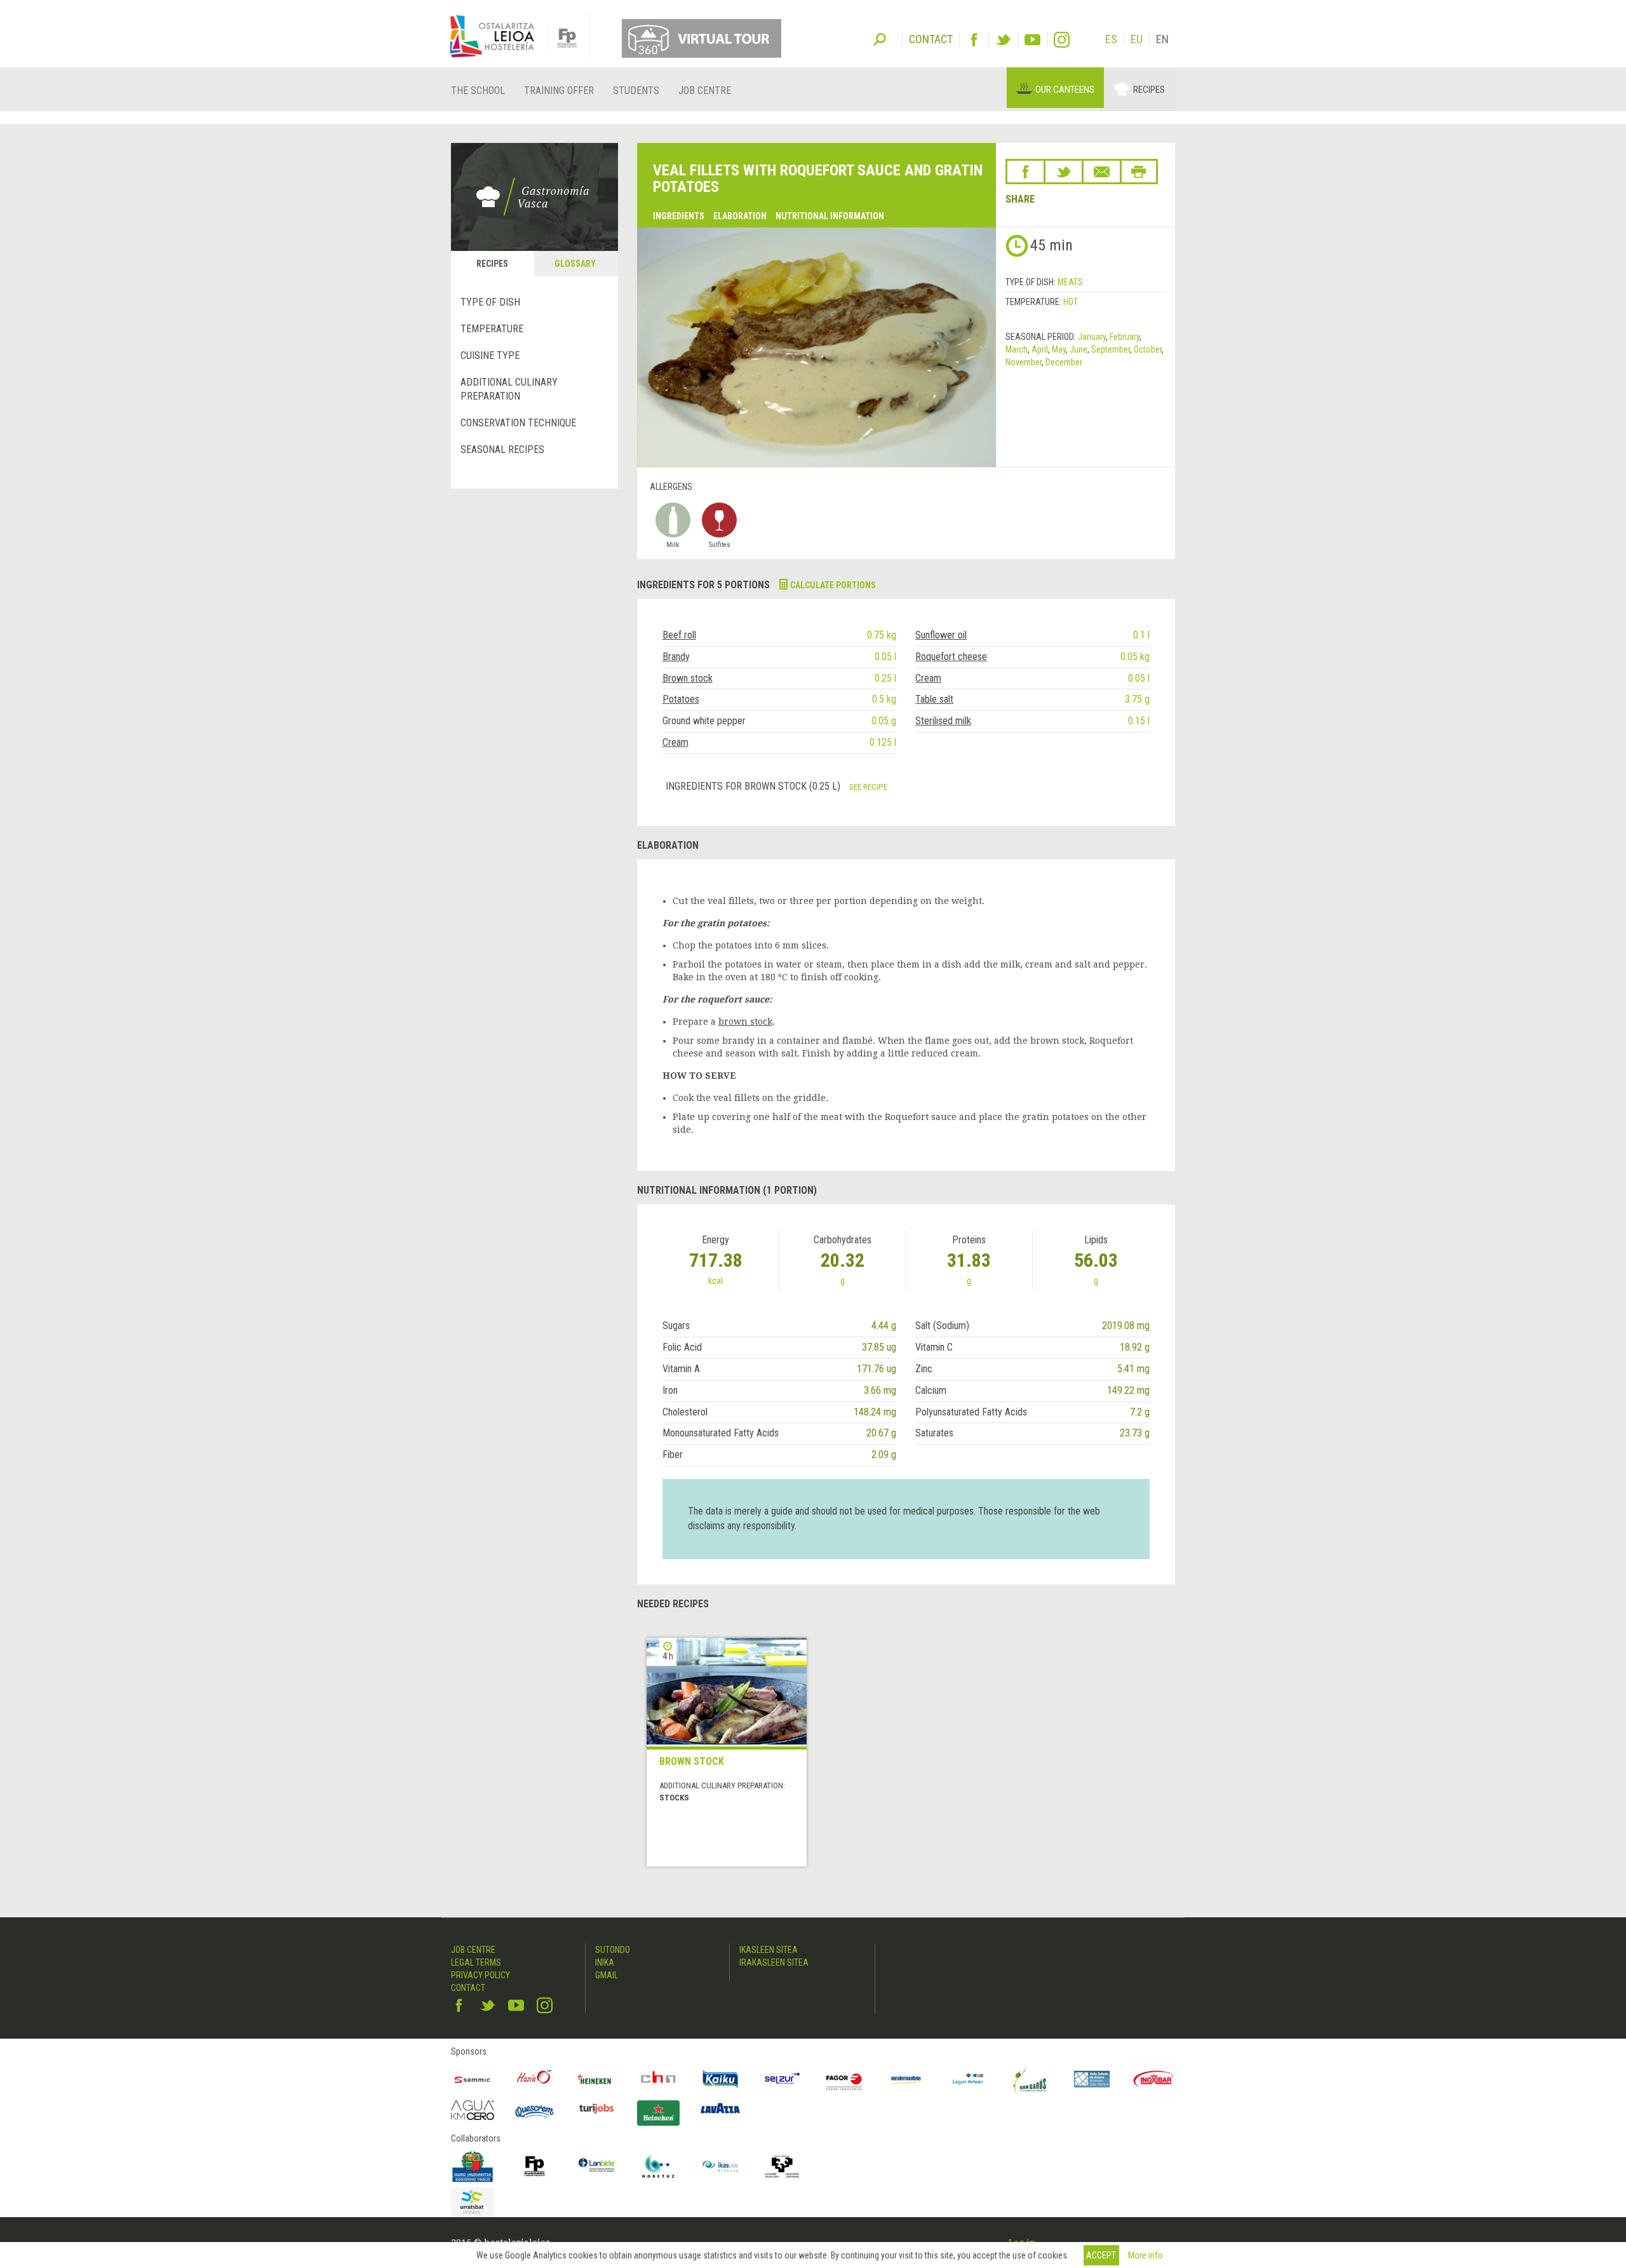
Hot (1071, 302)
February (1125, 337)
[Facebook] (974, 40)
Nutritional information (830, 216)
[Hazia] (535, 2079)
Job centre (705, 91)
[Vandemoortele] (906, 2079)
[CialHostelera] (659, 2079)
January (1092, 337)
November (1024, 362)
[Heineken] (596, 2079)
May (1059, 349)
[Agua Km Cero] (473, 2110)
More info (1146, 2255)
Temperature (492, 329)
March (1017, 349)
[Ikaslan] (720, 2166)
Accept (1101, 2255)
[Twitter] (1003, 40)
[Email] (1102, 172)
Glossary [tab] (575, 264)
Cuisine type (490, 355)
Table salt (934, 699)
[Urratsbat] (473, 2202)
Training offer (559, 91)
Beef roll (679, 635)
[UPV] (783, 2166)
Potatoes (681, 699)
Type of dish (490, 302)
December (1064, 362)
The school (478, 91)
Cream (928, 678)
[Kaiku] (720, 2079)
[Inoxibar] (1154, 2079)
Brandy (676, 657)
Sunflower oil (941, 635)
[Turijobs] (596, 2109)
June (1078, 349)
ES (1111, 39)
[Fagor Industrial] (844, 2079)
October (1148, 349)
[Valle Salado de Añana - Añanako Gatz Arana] (1092, 2079)
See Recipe (868, 786)
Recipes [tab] (492, 264)
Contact (468, 1988)
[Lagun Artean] (968, 2079)
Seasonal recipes (502, 449)
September (1111, 349)
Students (636, 91)
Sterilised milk (943, 721)
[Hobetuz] (659, 2166)
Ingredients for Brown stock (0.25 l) (754, 786)
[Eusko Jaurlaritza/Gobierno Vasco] (473, 2166)
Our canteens (1065, 90)
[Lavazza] (720, 2107)
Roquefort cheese (951, 657)
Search (880, 38)
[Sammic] (473, 2079)
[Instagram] (1062, 40)
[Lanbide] (596, 2166)
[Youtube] (1032, 40)
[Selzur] (783, 2079)
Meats (1070, 282)
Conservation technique (518, 423)
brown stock (745, 1022)
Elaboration (740, 216)
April (1040, 349)
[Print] (1139, 172)
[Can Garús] (1030, 2079)
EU (1137, 39)
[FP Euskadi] (535, 2166)
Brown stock (688, 678)
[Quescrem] (535, 2112)
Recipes (1149, 90)
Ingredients (679, 216)
